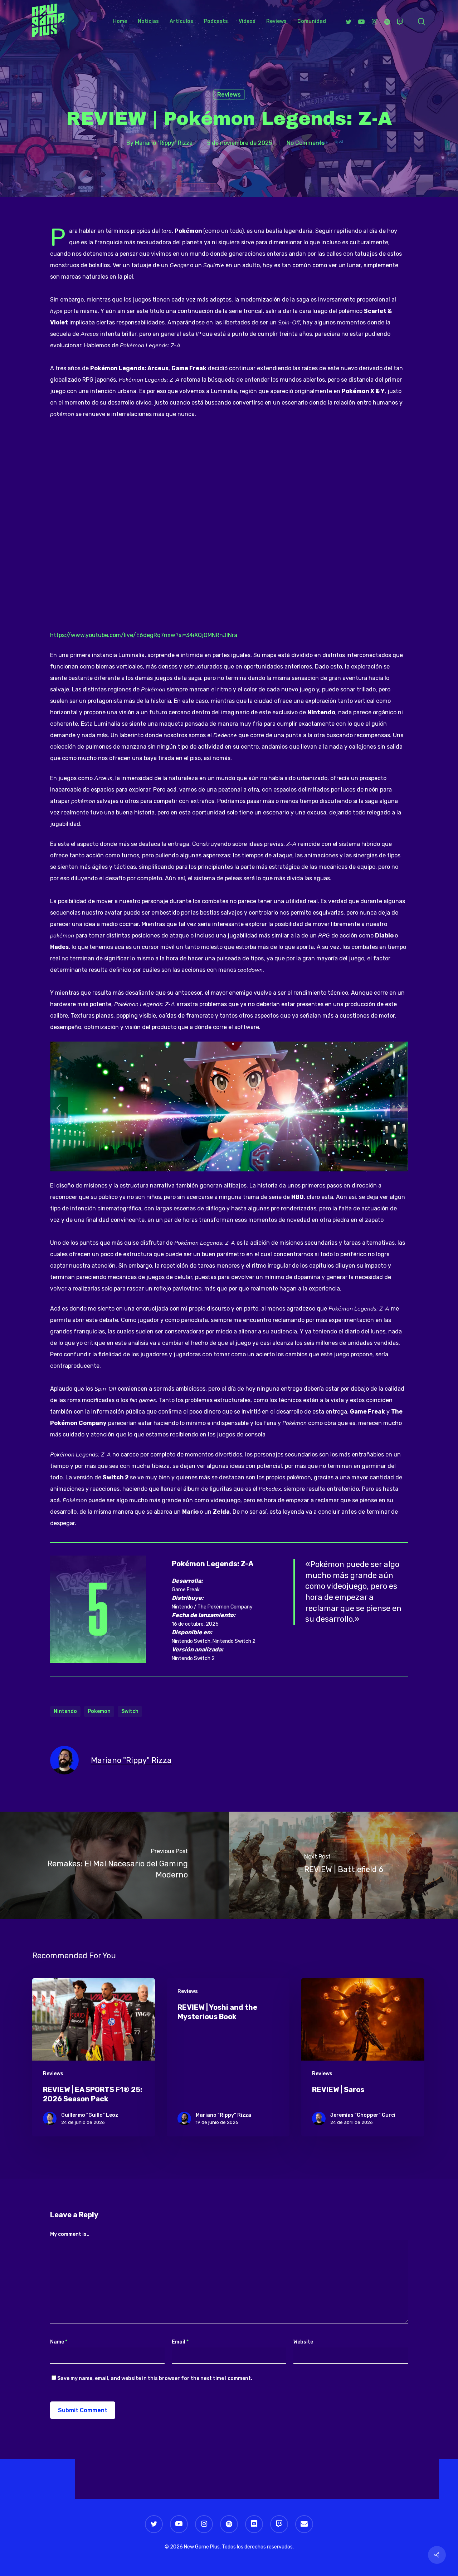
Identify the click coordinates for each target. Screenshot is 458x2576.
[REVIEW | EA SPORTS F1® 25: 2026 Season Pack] (94, 2058)
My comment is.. (70, 2234)
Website (303, 2342)
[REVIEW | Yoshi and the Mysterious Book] (228, 2058)
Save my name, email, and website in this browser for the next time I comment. (155, 2378)
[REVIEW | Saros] (363, 2058)
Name (59, 2342)
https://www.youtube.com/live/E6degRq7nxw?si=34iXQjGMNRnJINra (144, 635)
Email (180, 2342)
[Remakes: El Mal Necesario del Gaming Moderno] (114, 1865)
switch (130, 1711)
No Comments (306, 143)
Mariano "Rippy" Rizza (164, 143)
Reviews (229, 95)
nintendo (65, 1711)
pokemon (99, 1711)
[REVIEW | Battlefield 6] (343, 1865)
